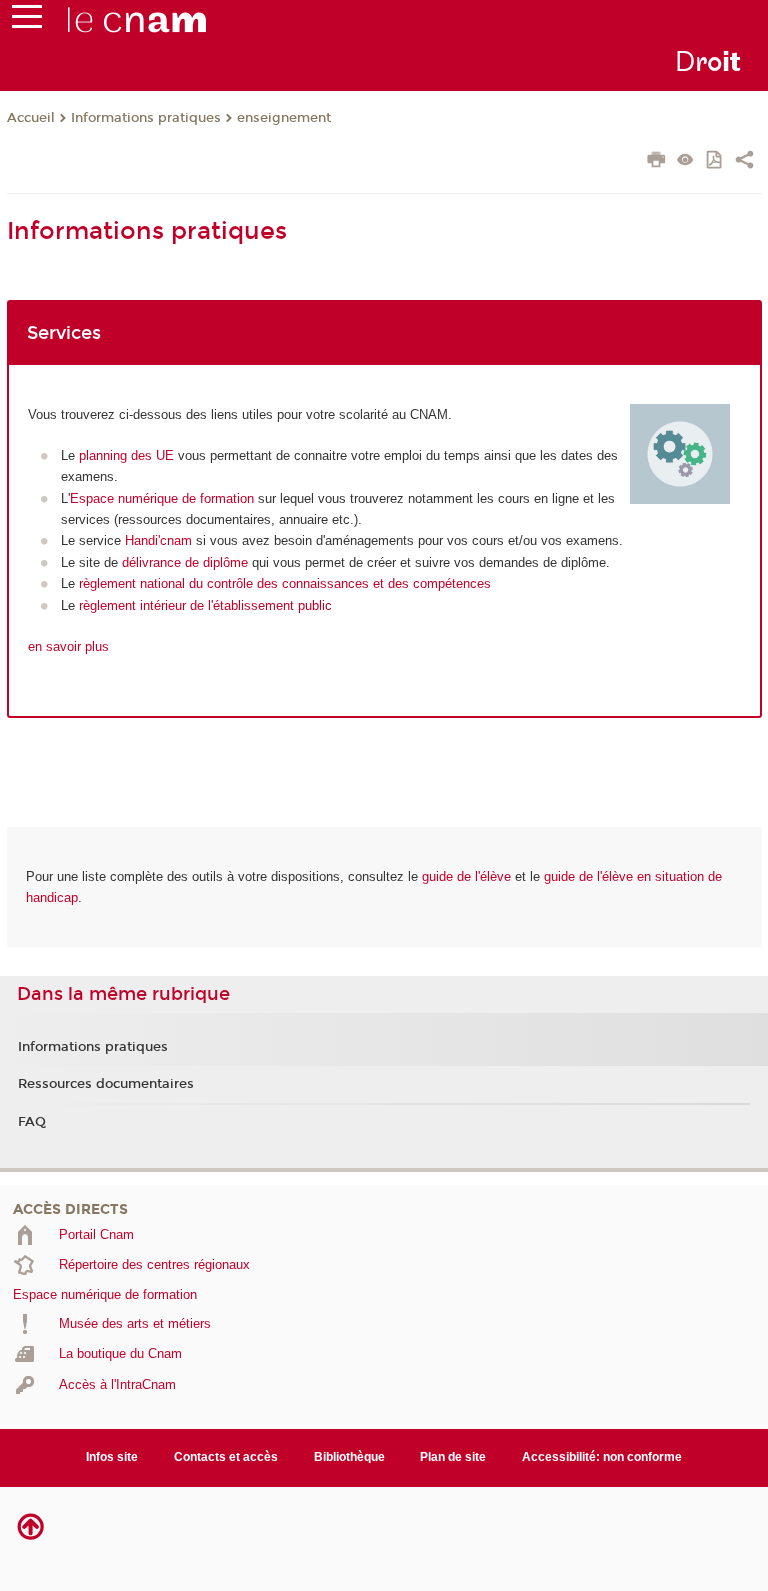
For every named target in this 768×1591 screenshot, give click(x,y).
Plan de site (453, 1457)
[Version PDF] (715, 161)
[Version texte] (685, 161)
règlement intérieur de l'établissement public (205, 605)
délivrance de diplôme (185, 562)
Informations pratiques (146, 118)
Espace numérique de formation (162, 498)
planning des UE (126, 455)
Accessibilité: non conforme (602, 1457)
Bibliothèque (349, 1457)
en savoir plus (68, 646)
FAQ (32, 1122)
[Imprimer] (656, 162)
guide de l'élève (466, 876)
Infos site (112, 1457)
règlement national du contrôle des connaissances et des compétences (285, 583)
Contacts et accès (226, 1457)
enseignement (284, 118)
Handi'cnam (158, 540)
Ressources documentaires (106, 1084)
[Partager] (744, 162)
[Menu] (27, 21)
